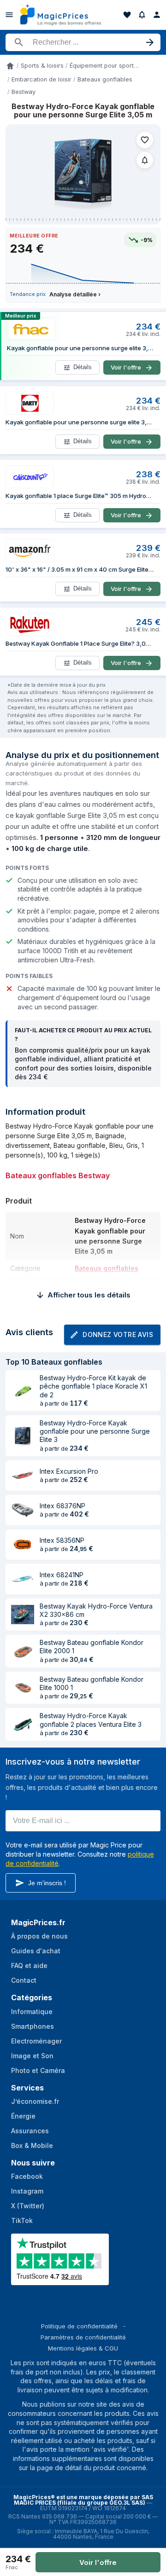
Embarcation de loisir (41, 79)
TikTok (22, 2220)
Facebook (27, 2176)
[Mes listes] (127, 15)
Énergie (23, 2116)
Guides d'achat (36, 1951)
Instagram (27, 2191)
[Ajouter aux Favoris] (145, 140)
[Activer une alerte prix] (145, 160)
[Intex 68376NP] (23, 1510)
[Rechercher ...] (83, 42)
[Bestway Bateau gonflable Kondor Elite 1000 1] (23, 1688)
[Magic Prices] (61, 15)
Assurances (30, 2131)
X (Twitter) (28, 2206)
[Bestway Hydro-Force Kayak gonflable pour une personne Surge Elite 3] (23, 1436)
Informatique (32, 2012)
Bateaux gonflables (105, 79)
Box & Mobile (32, 2145)
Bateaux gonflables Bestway (58, 1175)
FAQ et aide (29, 1965)
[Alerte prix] (142, 15)
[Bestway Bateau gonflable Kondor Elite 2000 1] (23, 1651)
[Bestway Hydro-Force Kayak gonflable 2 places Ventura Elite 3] (23, 1725)
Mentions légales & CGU (83, 2348)
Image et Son (32, 2056)
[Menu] (9, 15)
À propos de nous (39, 1936)
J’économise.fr (35, 2101)
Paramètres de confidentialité (83, 2337)
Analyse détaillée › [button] (75, 294)
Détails (83, 368)
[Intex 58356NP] (23, 1545)
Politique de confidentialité (79, 2326)
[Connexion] (157, 15)
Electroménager (36, 2041)
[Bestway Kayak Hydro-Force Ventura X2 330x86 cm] (23, 1615)
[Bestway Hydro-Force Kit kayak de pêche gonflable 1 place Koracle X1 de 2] (23, 1390)
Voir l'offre (98, 2562)
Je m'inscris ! (47, 1883)
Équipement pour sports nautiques (104, 66)
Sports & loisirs (42, 66)
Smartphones (33, 2026)
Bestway (24, 92)
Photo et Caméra (38, 2070)
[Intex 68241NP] (23, 1579)
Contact (24, 1980)
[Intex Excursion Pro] (23, 1476)
